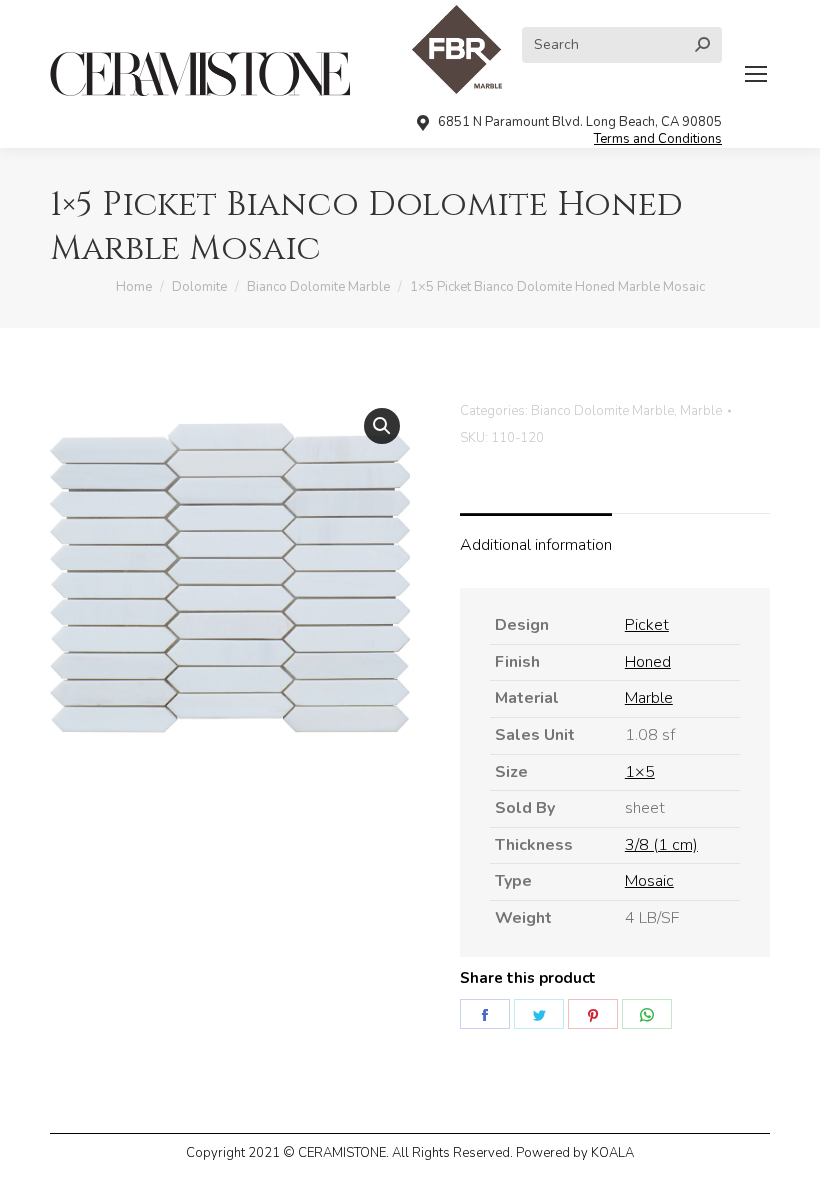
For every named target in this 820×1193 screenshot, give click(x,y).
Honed (648, 662)
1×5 (640, 772)
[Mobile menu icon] (756, 74)
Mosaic (649, 881)
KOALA (612, 1153)
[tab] (536, 536)
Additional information (536, 545)
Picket (647, 625)
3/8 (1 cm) (661, 845)
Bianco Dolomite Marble (602, 411)
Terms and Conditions (658, 139)
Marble (701, 411)
